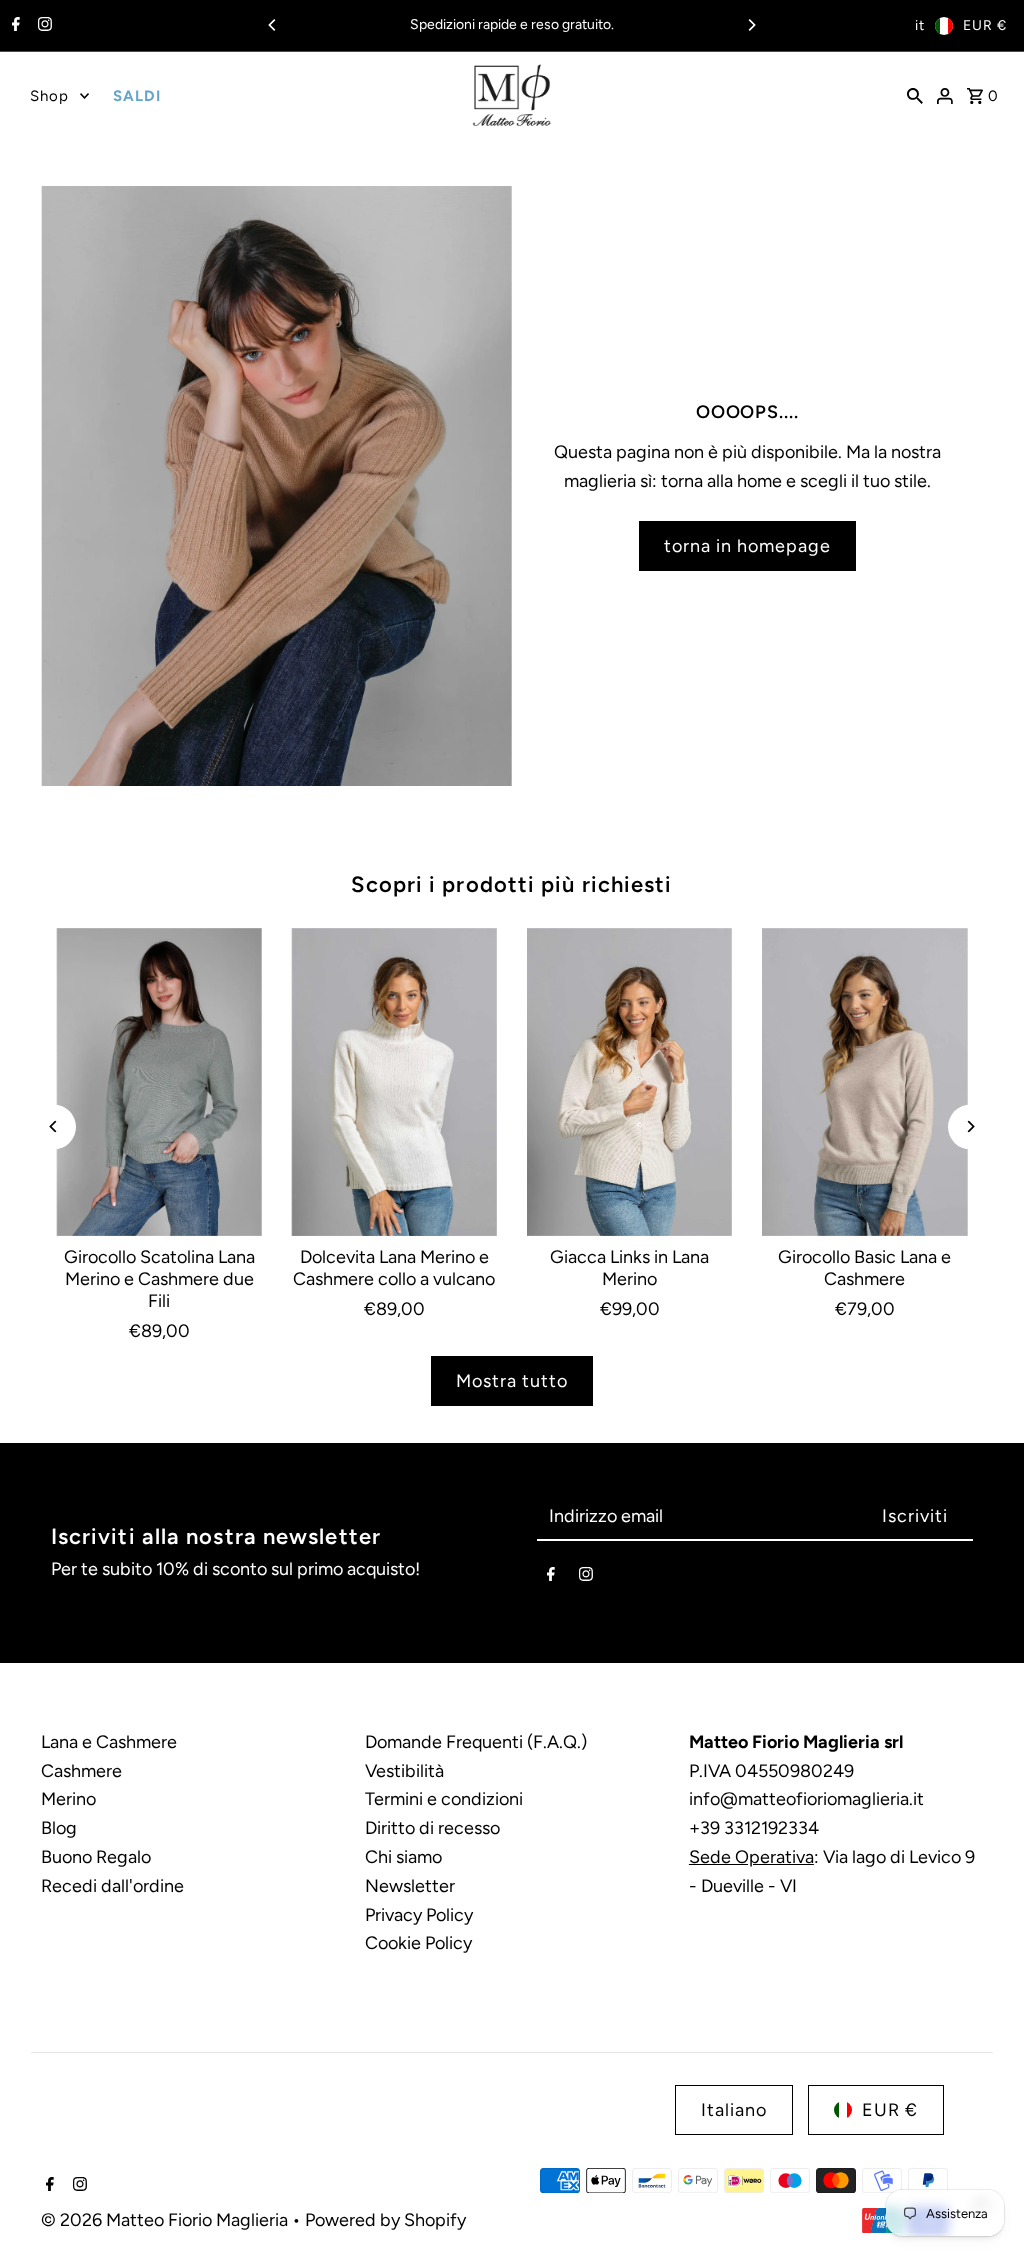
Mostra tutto (512, 1381)
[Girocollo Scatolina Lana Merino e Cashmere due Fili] (158, 1082)
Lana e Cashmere (109, 1742)
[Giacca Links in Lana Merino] (629, 1082)
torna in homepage (747, 546)
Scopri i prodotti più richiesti (511, 884)
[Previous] (273, 25)
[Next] (751, 25)
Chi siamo (403, 1857)
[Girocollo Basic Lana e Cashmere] (864, 1082)
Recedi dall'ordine (112, 1886)
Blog (59, 1828)
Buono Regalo (96, 1857)
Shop (49, 96)
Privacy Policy (419, 1915)
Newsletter (410, 1886)
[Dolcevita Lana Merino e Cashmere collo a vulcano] (394, 1082)
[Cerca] (915, 95)
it (920, 25)
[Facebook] (13, 26)
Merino (68, 1799)
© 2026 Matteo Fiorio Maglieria (166, 2220)
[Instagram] (42, 26)
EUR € (985, 25)
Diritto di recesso (432, 1828)
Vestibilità (404, 1771)
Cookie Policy (418, 1943)
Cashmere (81, 1771)
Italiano (734, 2110)
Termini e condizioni (444, 1799)
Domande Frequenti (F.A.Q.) (476, 1742)
